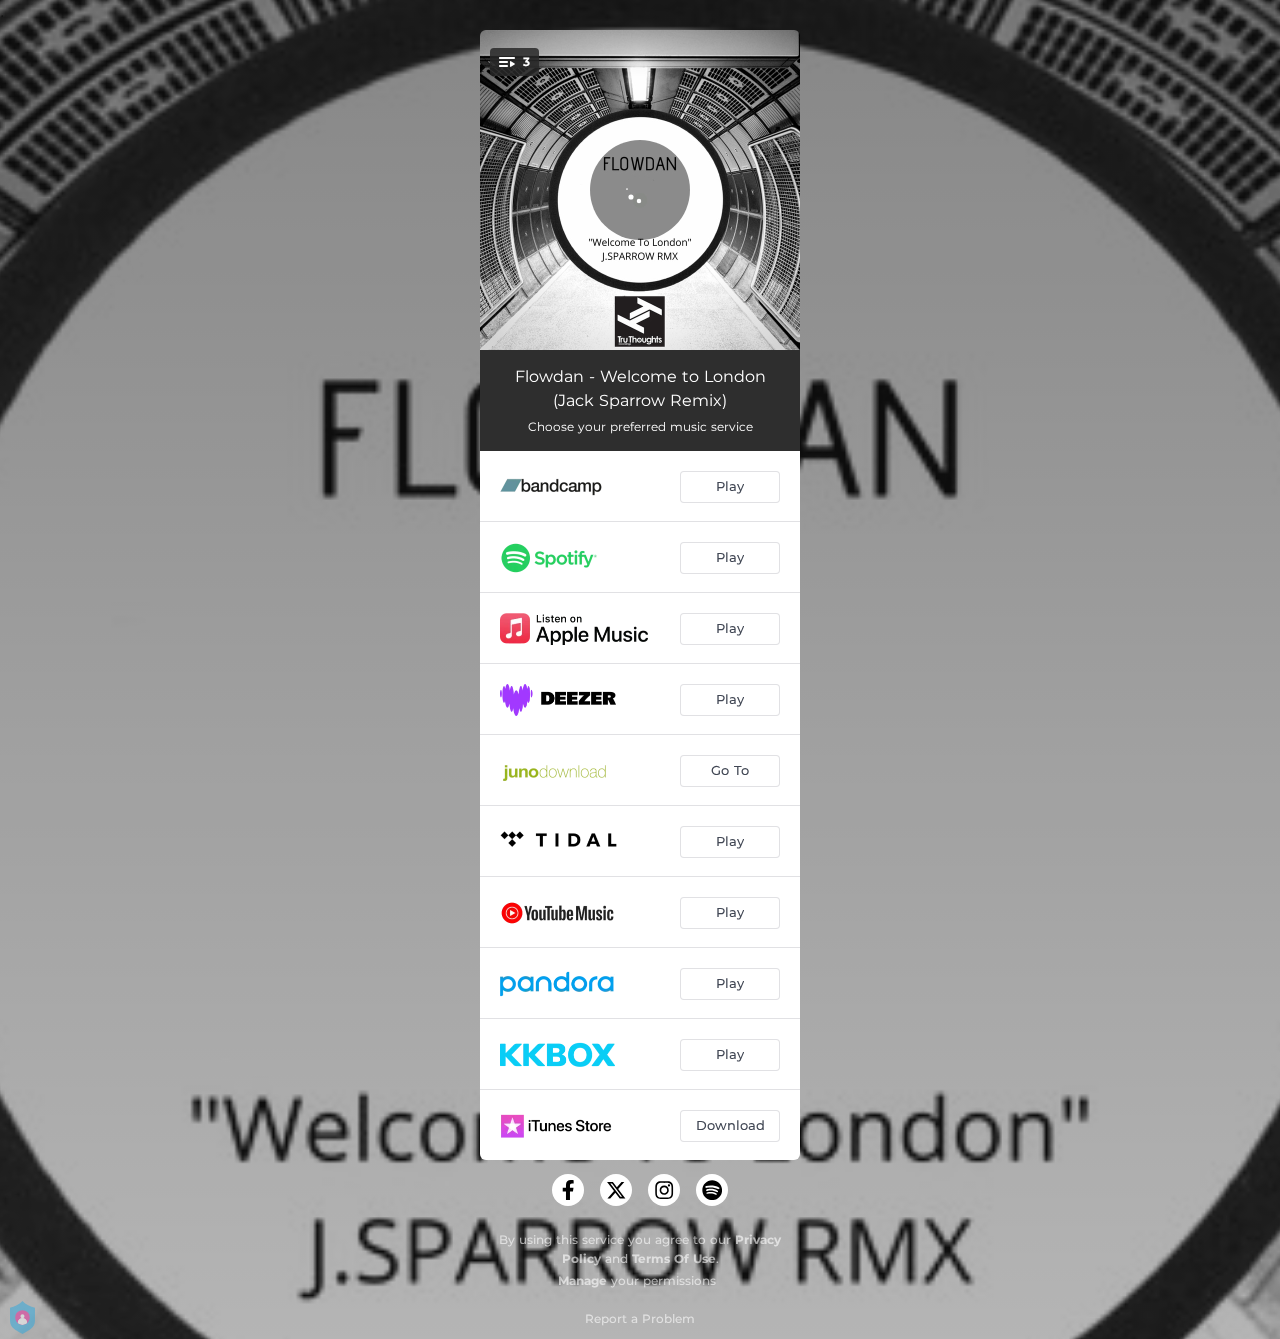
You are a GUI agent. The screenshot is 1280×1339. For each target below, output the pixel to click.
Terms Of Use (674, 1258)
